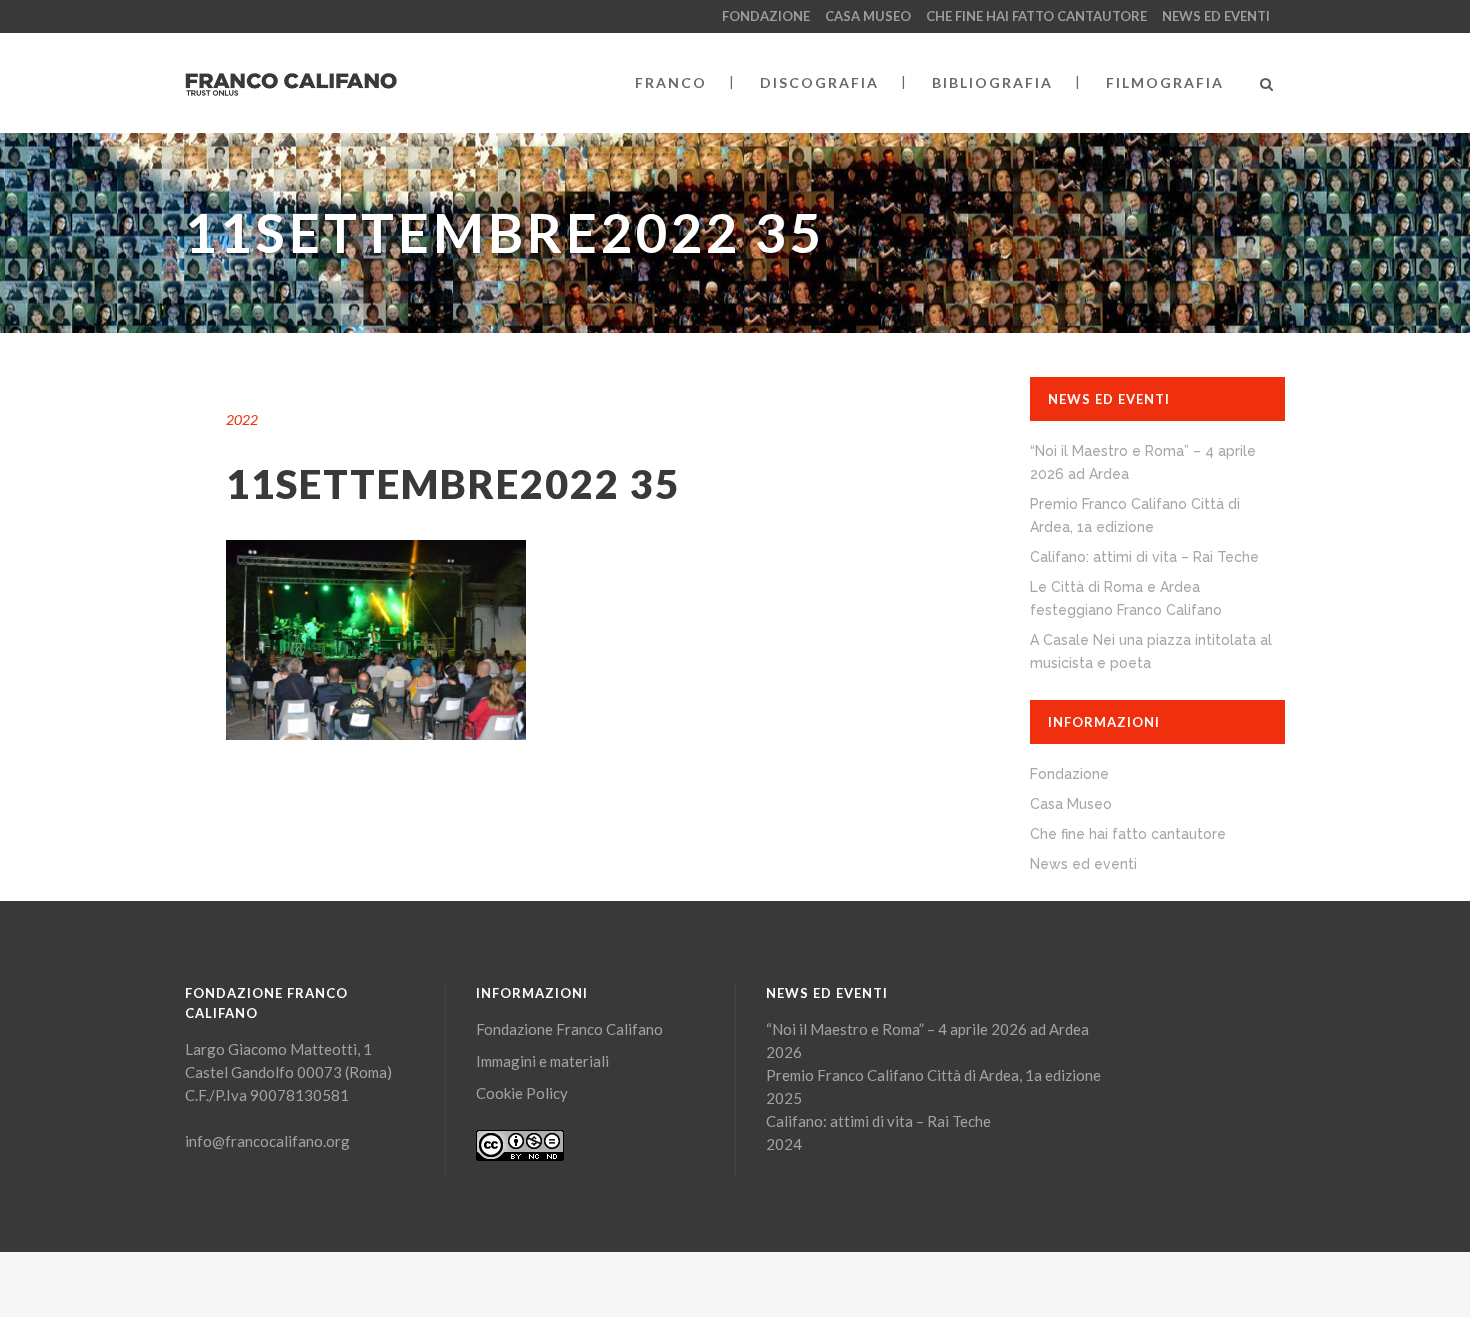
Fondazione (766, 16)
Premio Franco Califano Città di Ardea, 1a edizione (933, 1075)
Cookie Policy (522, 1093)
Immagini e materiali (542, 1061)
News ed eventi (1216, 16)
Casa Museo (868, 16)
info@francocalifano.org (267, 1141)
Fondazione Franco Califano (569, 1029)
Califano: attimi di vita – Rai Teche (1144, 557)
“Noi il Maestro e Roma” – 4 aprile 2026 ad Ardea (927, 1029)
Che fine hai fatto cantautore (1036, 16)
